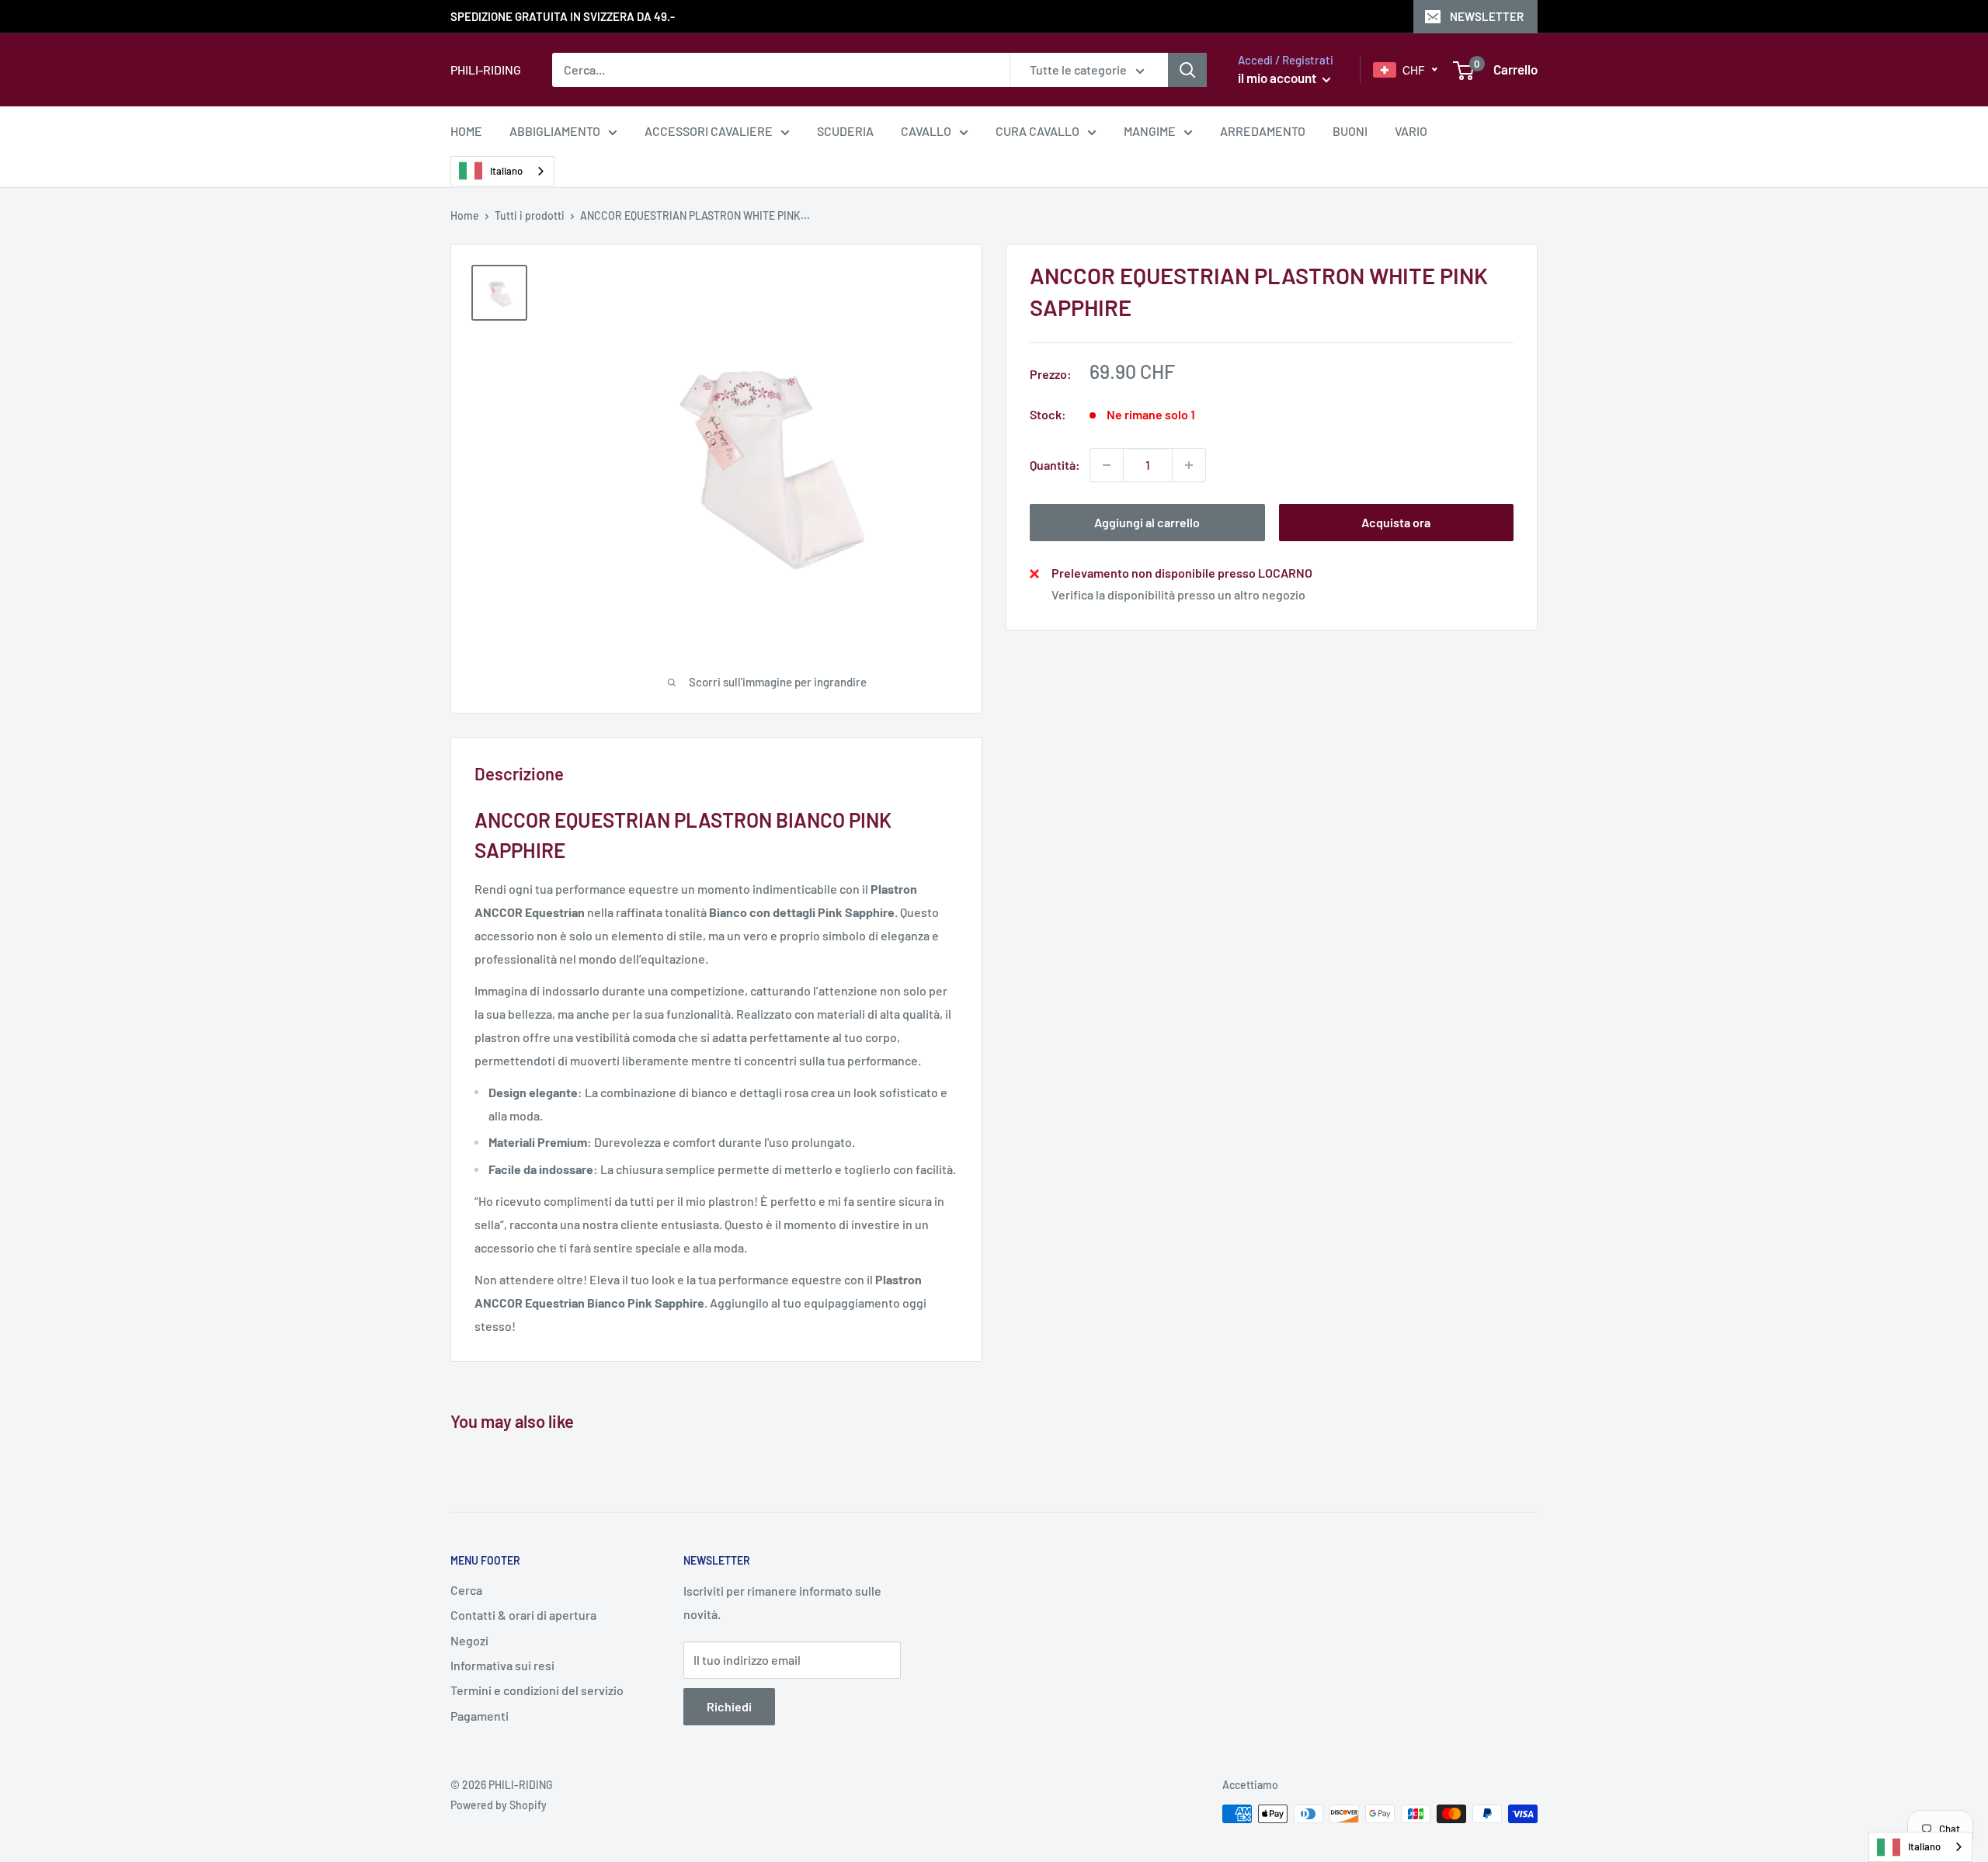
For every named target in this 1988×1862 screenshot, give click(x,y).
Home (465, 215)
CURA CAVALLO (1037, 131)
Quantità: (1055, 465)
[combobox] (502, 171)
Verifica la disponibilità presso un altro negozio (1178, 594)
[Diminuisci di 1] (1107, 465)
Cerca (466, 1590)
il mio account (1278, 78)
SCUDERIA (845, 131)
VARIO (1411, 131)
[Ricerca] (1187, 70)
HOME (466, 131)
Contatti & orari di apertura (523, 1615)
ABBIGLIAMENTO (555, 131)
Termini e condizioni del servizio (537, 1690)
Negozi (469, 1640)
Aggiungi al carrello (1147, 522)
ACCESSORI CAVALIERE (709, 131)
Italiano (506, 171)
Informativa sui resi (502, 1665)
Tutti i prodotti (530, 215)
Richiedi (729, 1706)
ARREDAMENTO (1263, 131)
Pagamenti (480, 1716)
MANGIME (1150, 131)
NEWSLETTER (1487, 16)
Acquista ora (1396, 522)
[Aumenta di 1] (1189, 465)
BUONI (1350, 131)
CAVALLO (926, 131)
